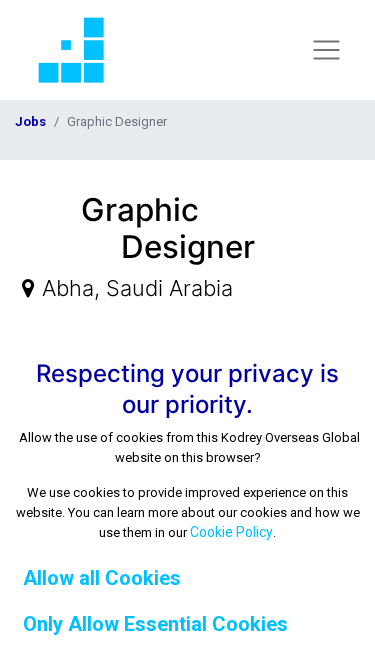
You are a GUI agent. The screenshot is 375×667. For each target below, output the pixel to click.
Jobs (30, 121)
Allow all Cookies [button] (102, 578)
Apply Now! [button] (312, 209)
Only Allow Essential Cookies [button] (155, 624)
